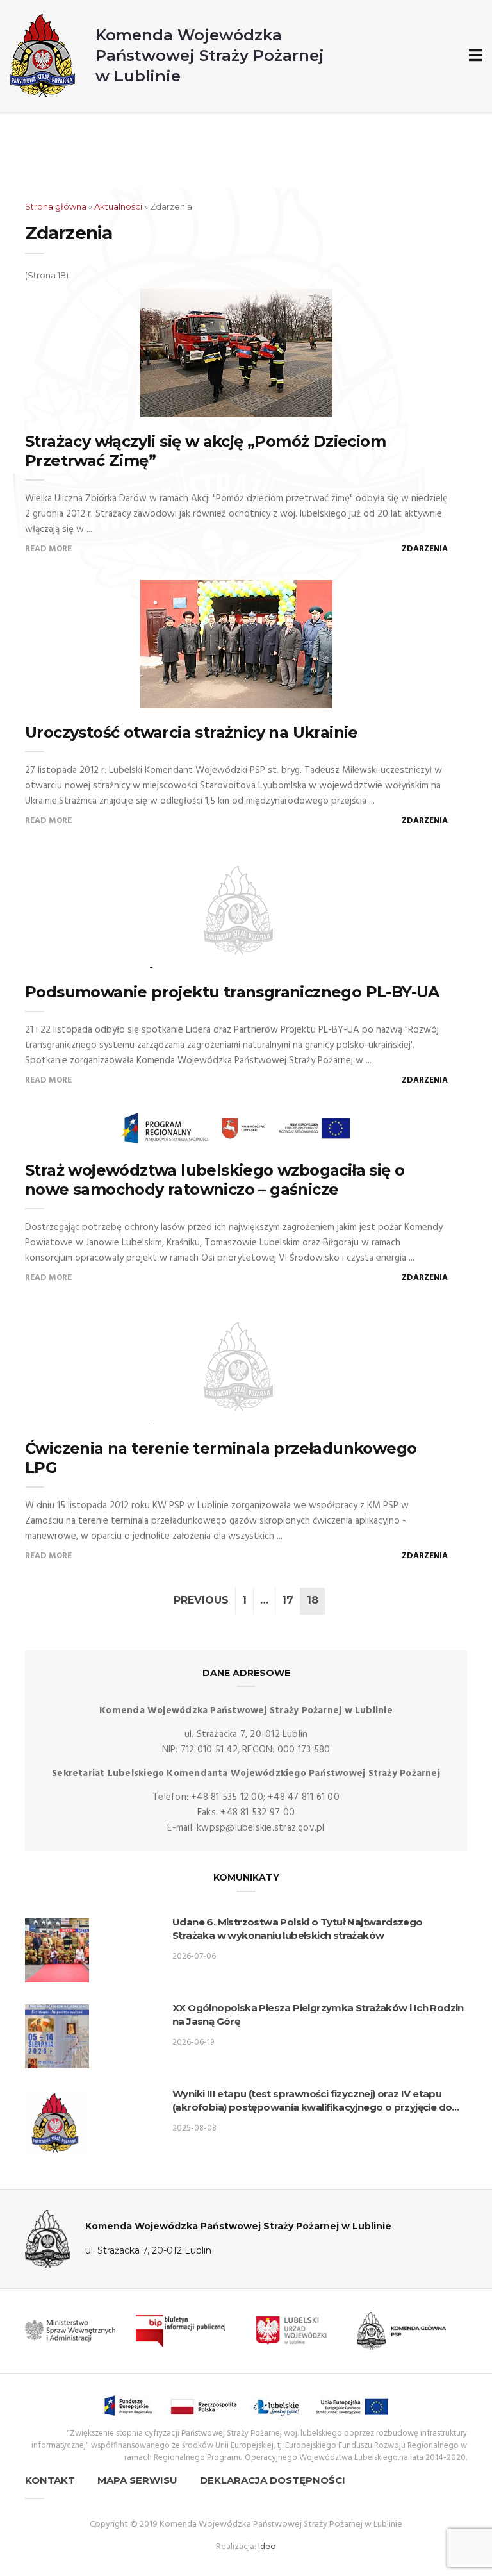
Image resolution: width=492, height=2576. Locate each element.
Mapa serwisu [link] (137, 2480)
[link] (167, 56)
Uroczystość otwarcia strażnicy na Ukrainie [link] (192, 732)
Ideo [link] (267, 2547)
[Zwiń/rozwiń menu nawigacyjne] (473, 56)
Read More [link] (48, 549)
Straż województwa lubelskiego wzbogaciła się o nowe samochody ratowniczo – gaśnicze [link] (215, 1180)
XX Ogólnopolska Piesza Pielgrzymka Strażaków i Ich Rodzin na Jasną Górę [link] (318, 2015)
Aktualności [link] (118, 206)
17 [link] (288, 1600)
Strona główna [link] (56, 206)
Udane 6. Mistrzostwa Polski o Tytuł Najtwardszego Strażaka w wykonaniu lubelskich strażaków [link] (298, 1929)
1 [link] (244, 1600)
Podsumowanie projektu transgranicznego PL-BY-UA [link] (232, 992)
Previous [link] (201, 1600)
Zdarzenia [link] (425, 549)
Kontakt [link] (50, 2480)
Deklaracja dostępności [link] (273, 2480)
